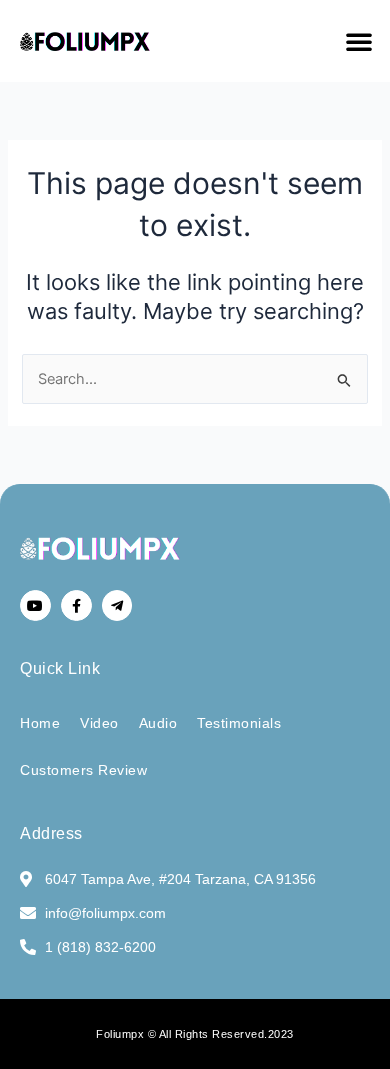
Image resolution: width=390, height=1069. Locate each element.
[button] (359, 41)
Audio (158, 723)
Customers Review (83, 770)
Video (99, 723)
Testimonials (239, 723)
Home (40, 723)
